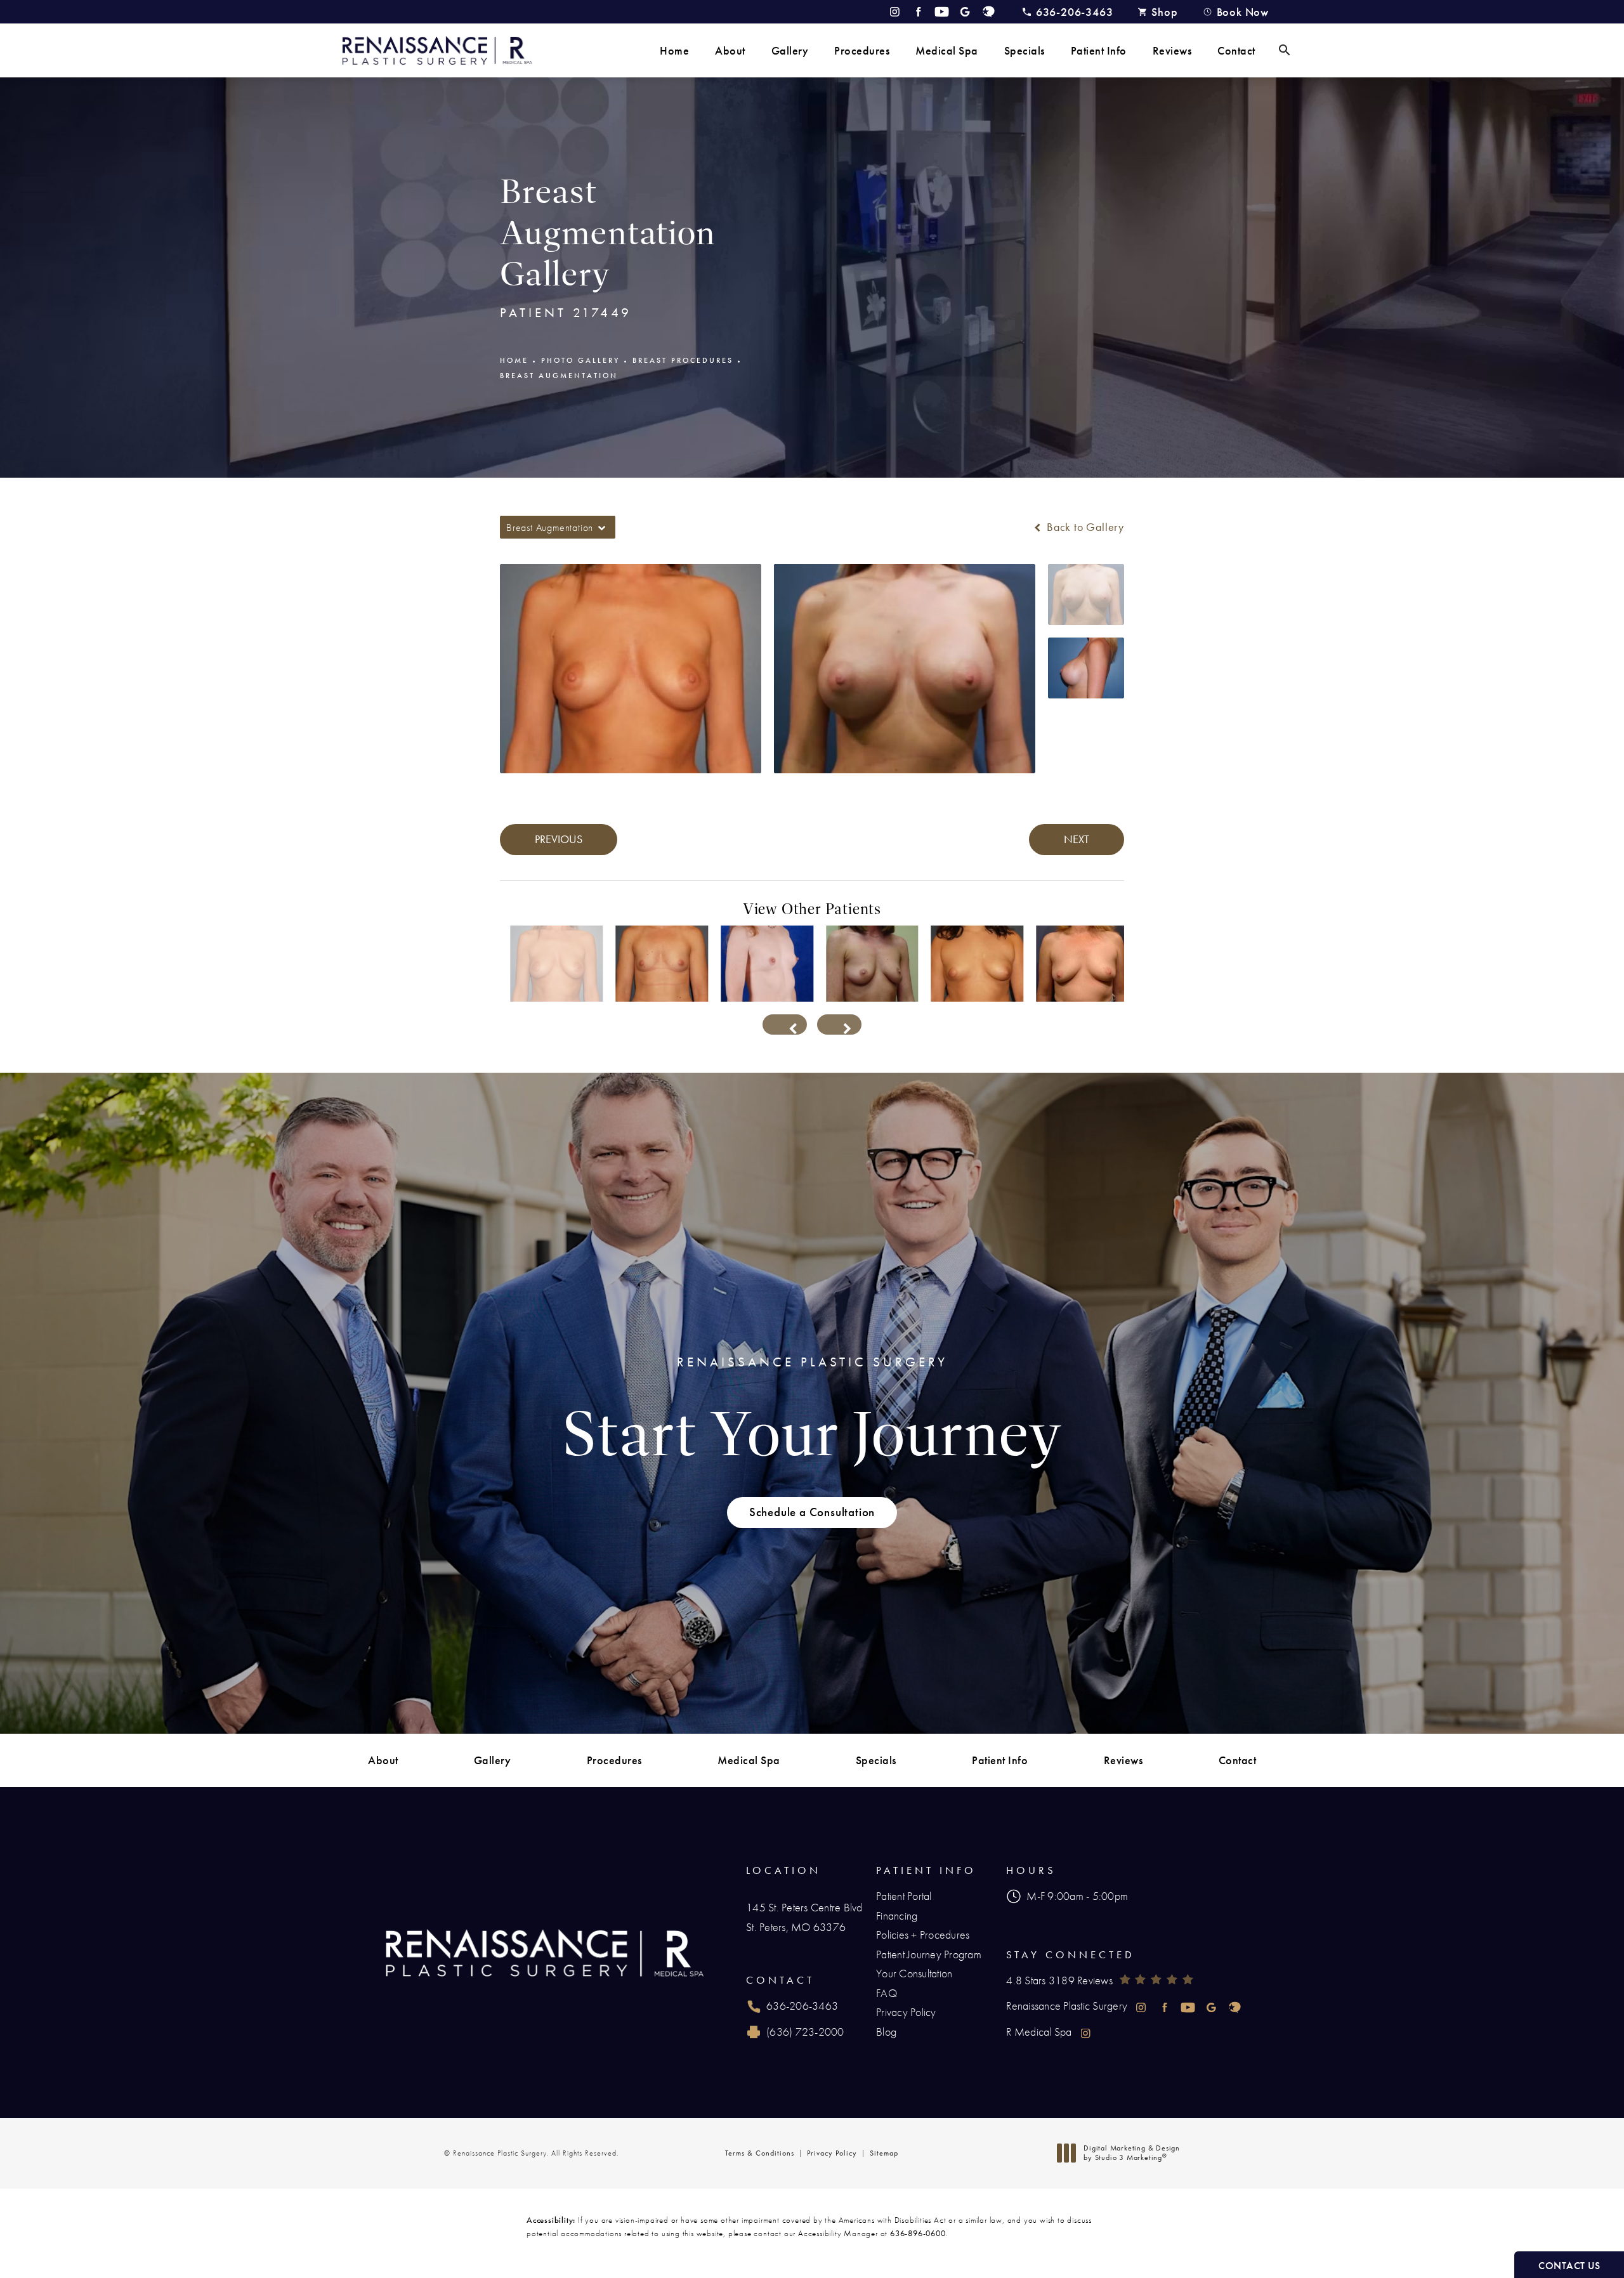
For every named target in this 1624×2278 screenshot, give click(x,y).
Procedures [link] (862, 50)
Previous (559, 839)
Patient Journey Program (929, 1954)
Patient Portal (904, 1896)
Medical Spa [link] (947, 50)
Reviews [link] (1172, 50)
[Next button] (839, 1024)
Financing (897, 1915)
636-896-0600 (918, 2233)
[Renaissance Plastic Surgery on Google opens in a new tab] (965, 12)
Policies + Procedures (923, 1934)
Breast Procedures (683, 360)
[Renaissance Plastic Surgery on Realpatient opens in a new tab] (989, 12)
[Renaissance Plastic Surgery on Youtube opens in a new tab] (942, 12)
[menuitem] (674, 50)
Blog (886, 2032)
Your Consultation (914, 1973)
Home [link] (674, 50)
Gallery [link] (790, 50)
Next (1077, 839)
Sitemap (884, 2153)
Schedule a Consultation (812, 1512)
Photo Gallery (580, 360)
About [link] (730, 50)
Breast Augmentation (559, 376)
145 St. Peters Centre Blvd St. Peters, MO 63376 (804, 1917)
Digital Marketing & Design (1131, 2153)
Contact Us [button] (1569, 2266)
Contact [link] (1236, 50)
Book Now (1243, 12)
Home (514, 360)
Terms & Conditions (760, 2153)
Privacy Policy (906, 2012)
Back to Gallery (1084, 527)
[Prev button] (785, 1024)
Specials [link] (1025, 50)
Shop (1164, 12)
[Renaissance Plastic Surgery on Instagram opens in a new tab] (895, 12)
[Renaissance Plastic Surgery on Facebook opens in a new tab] (918, 12)
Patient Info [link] (1099, 50)
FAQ (887, 1993)
